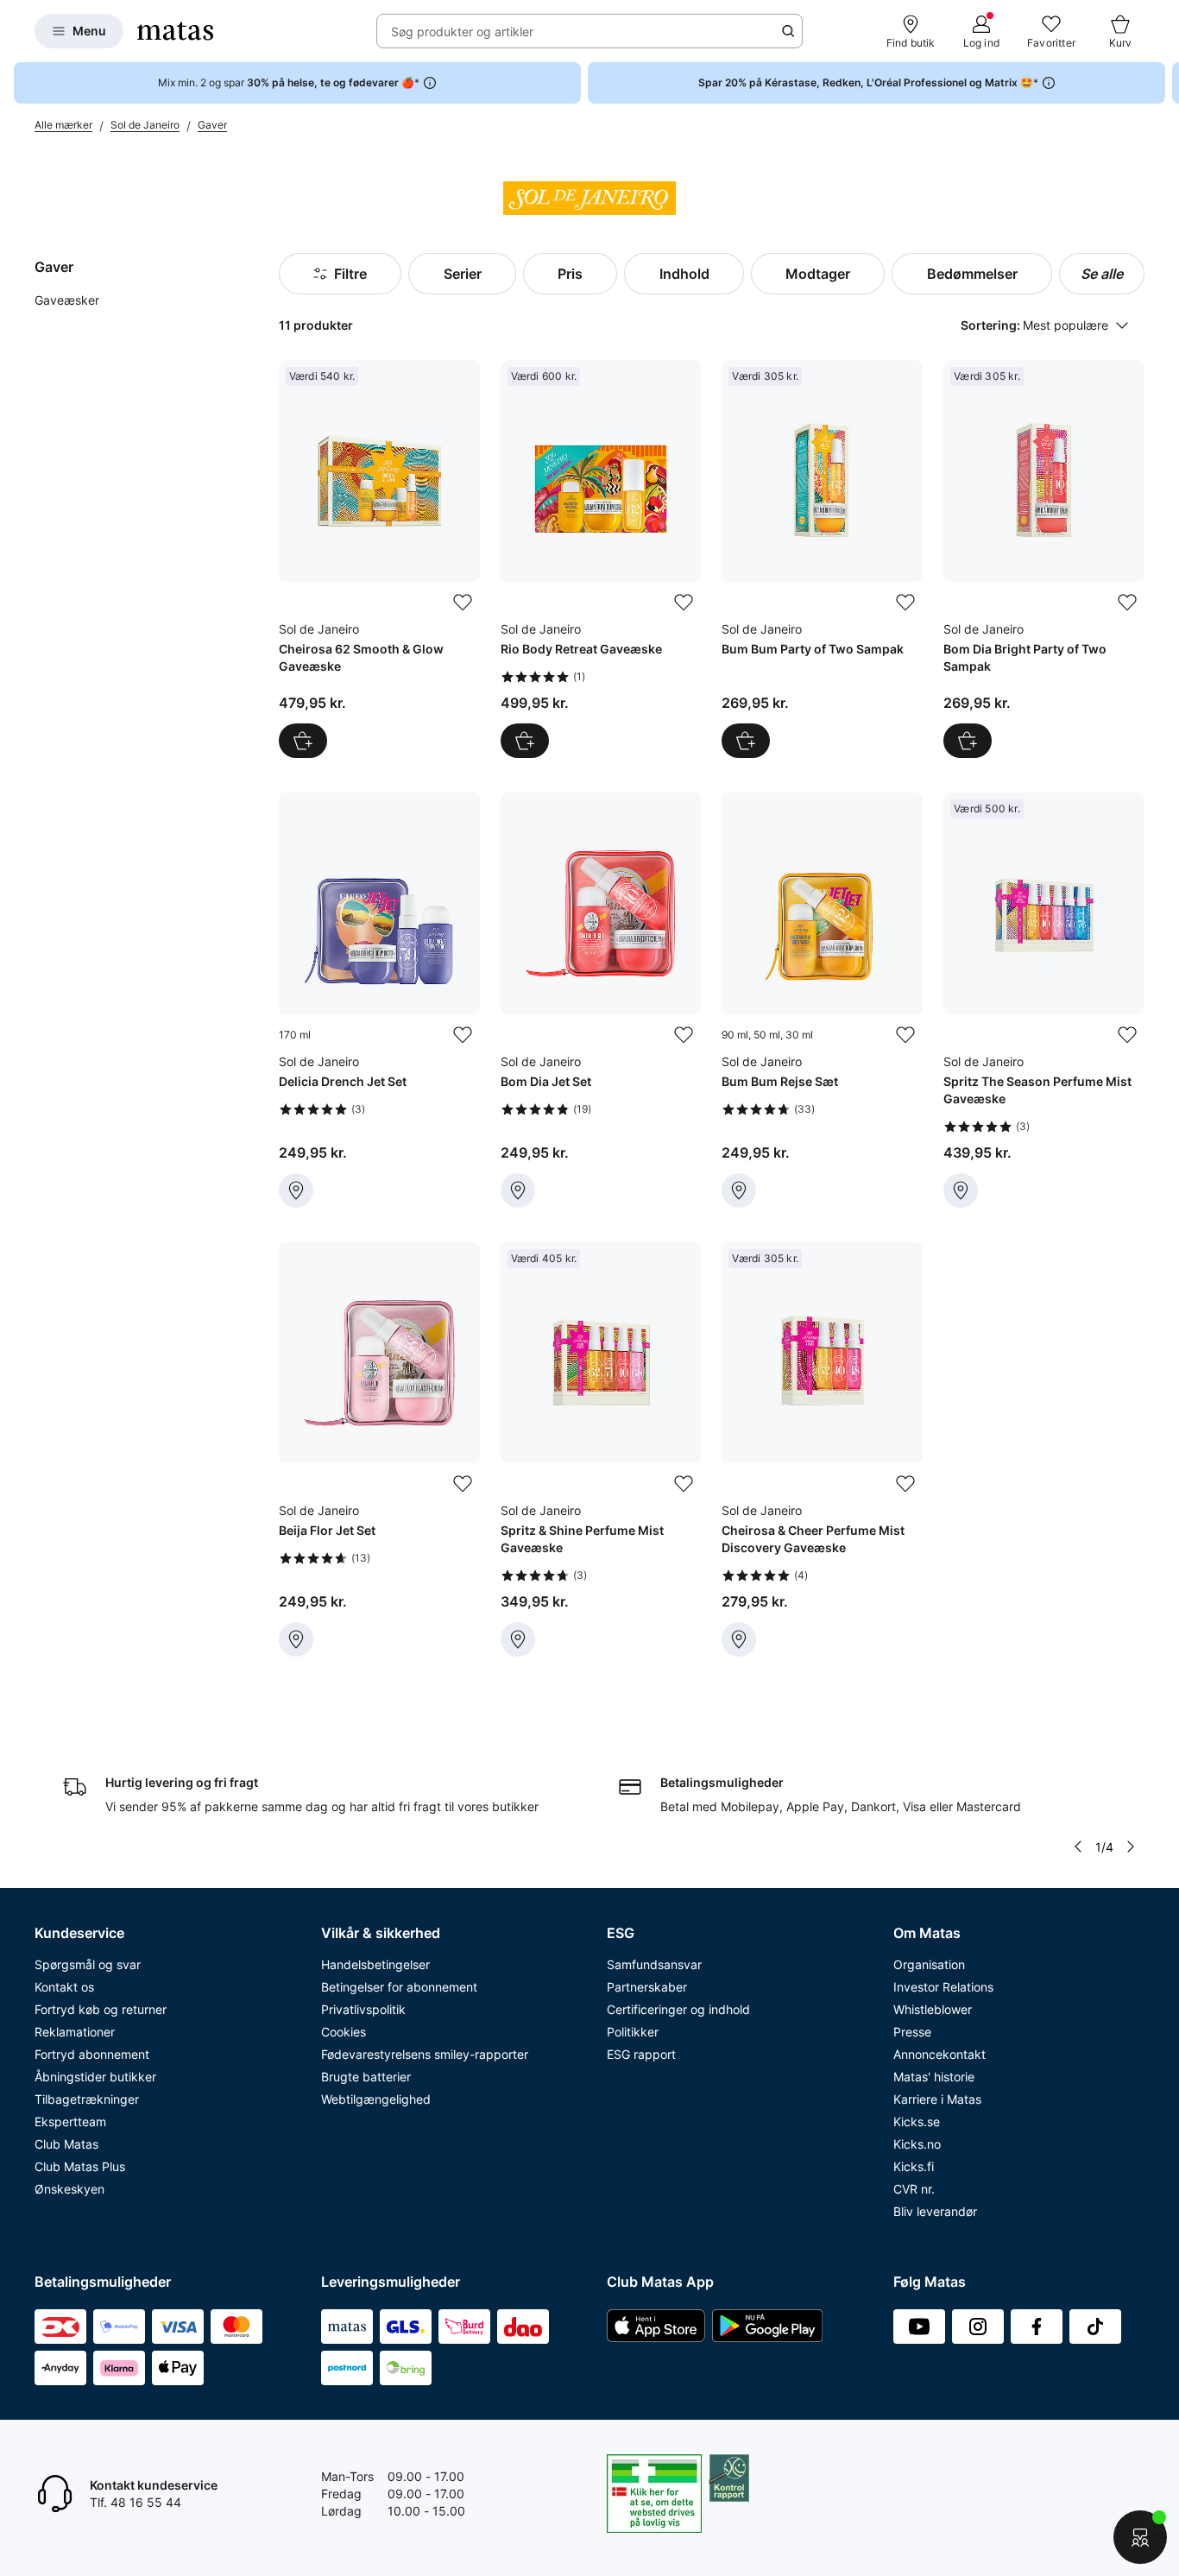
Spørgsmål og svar (88, 1964)
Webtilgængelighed (376, 2099)
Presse (912, 2032)
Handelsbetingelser (375, 1964)
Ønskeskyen (69, 2189)
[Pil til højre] (1165, 83)
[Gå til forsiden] (175, 31)
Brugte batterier (366, 2077)
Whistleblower (933, 2009)
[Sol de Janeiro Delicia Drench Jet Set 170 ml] (379, 1000)
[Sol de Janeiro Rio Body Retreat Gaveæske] (601, 559)
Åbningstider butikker (95, 2077)
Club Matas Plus (80, 2166)
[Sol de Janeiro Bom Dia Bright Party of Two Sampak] (1044, 559)
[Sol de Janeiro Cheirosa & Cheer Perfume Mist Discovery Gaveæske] (822, 1450)
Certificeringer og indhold (678, 2009)
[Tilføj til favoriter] (463, 603)
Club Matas (66, 2144)
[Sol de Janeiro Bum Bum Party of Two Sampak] (822, 559)
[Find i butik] (296, 1190)
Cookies (344, 2032)
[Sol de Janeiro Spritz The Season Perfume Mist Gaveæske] (1044, 1000)
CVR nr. (914, 2189)
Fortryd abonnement (92, 2054)
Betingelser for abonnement (399, 1987)
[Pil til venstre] (1078, 1847)
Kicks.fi (914, 2166)
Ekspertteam (70, 2121)
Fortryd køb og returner (101, 2009)
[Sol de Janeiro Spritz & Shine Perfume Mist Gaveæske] (601, 1450)
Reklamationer (75, 2032)
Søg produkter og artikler (462, 32)
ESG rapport (641, 2054)
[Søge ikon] (788, 31)
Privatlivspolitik (363, 2009)
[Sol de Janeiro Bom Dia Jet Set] (601, 1000)
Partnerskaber (647, 1987)
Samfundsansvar (654, 1964)
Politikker (633, 2032)
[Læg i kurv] (303, 741)
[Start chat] (1140, 2537)
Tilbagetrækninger (87, 2099)
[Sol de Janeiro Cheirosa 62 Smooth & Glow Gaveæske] (379, 559)
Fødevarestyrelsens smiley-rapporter (425, 2054)
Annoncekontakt (939, 2054)
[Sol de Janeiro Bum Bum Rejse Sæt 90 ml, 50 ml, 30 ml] (822, 1000)
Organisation (929, 1964)
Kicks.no (917, 2144)
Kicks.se (917, 2121)
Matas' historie (934, 2077)
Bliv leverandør (935, 2211)
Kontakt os (64, 1987)
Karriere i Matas (937, 2099)
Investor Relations (943, 1987)
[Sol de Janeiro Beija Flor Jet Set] (379, 1450)
